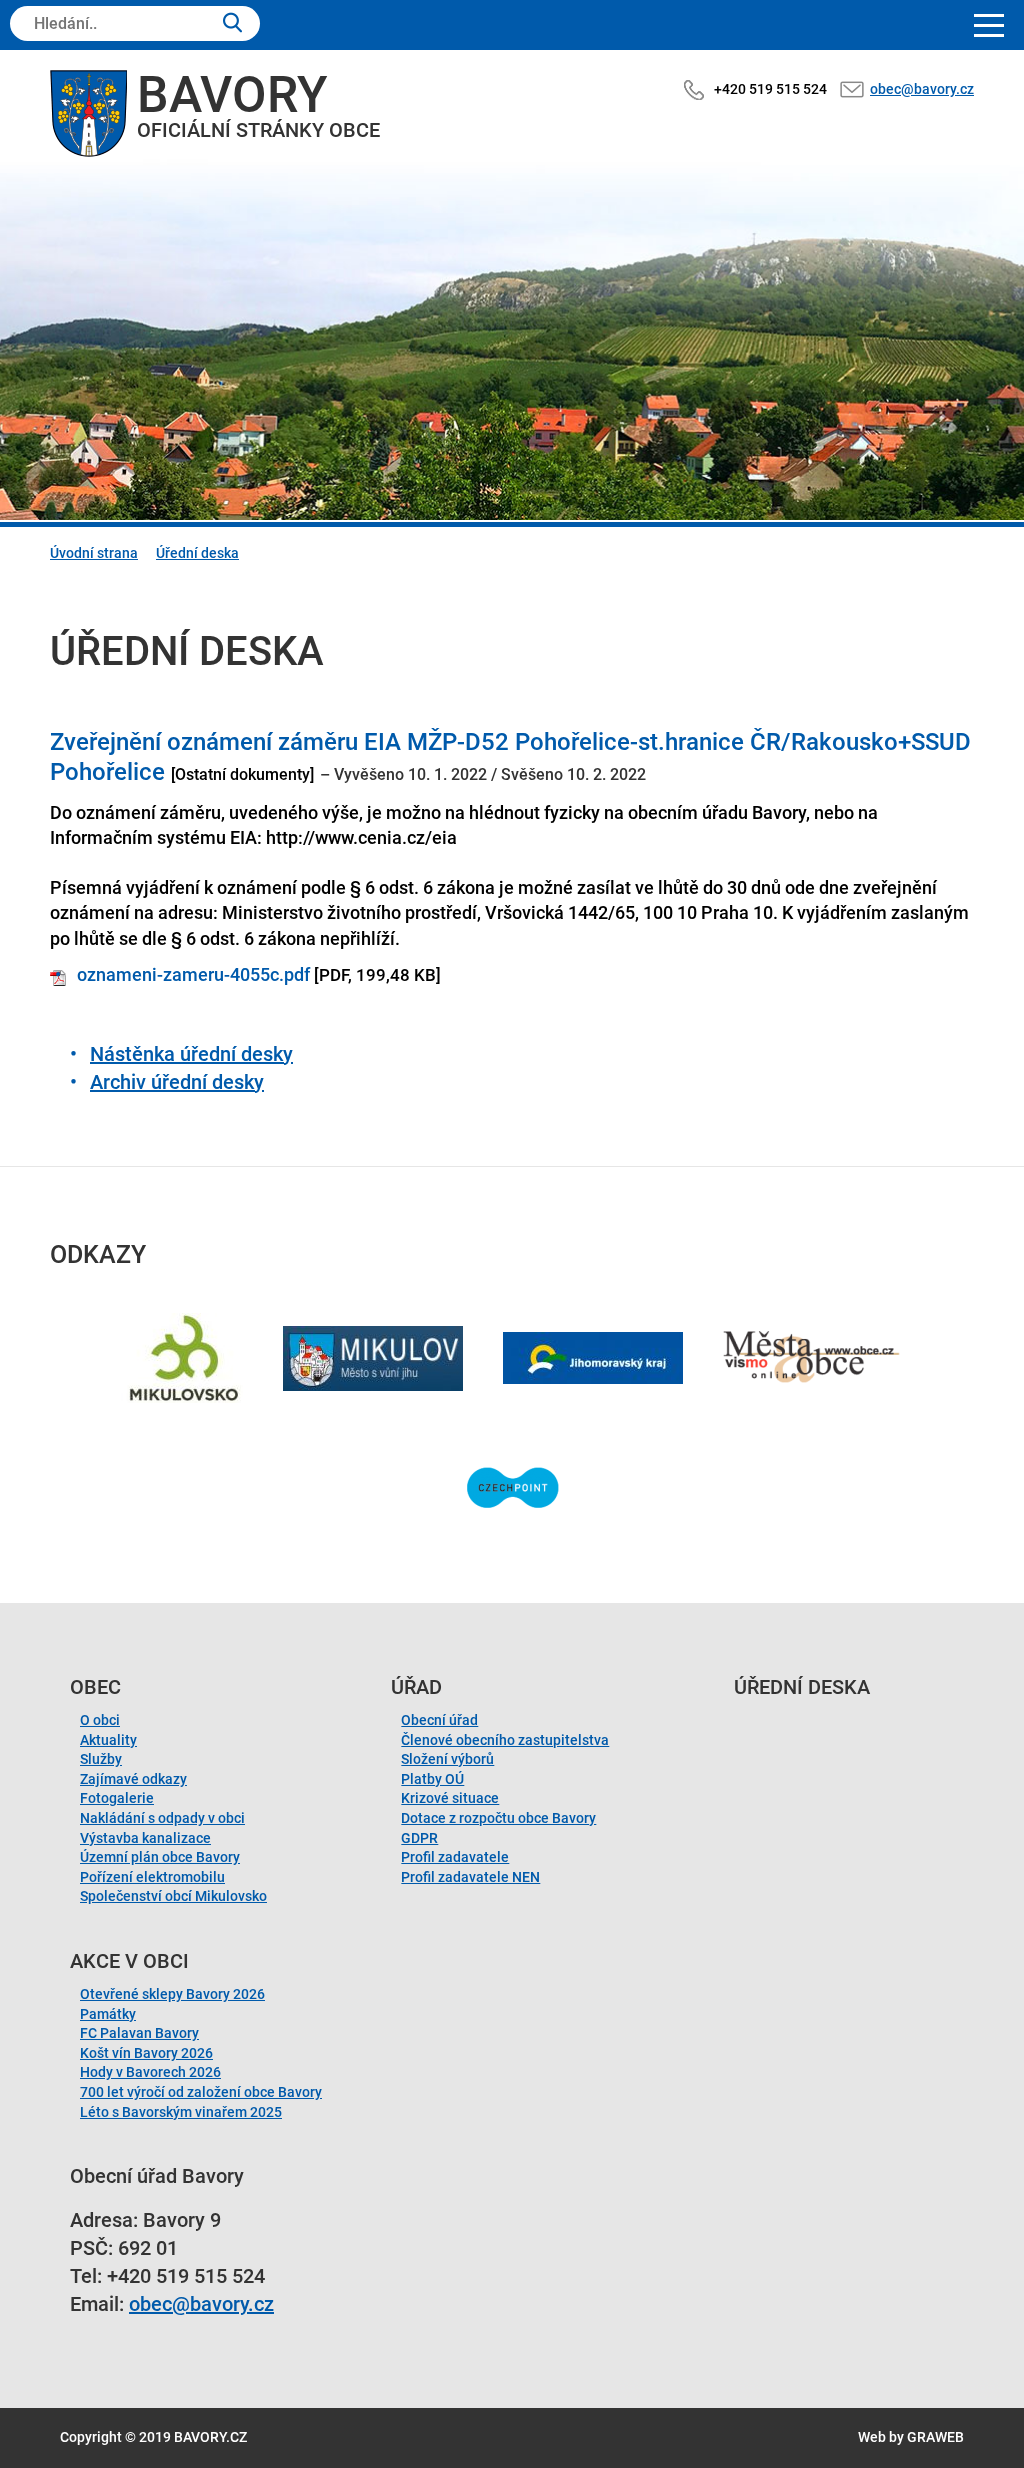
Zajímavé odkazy (133, 1779)
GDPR (419, 1838)
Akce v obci (129, 1961)
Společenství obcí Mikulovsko (173, 1896)
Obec (95, 1687)
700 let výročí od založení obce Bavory (201, 2092)
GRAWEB (935, 2437)
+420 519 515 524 (770, 89)
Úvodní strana (94, 553)
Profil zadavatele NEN (470, 1877)
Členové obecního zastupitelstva (505, 1740)
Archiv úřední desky (177, 1082)
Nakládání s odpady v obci (162, 1818)
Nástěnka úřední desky (191, 1054)
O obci (100, 1720)
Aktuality (108, 1740)
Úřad (416, 1687)
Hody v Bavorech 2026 (150, 2072)
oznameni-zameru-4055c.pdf (193, 974)
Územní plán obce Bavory (160, 1857)
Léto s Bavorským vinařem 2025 (181, 2112)
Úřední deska (197, 553)
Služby (101, 1759)
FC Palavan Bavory (139, 2033)
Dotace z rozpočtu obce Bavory (498, 1818)
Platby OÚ (432, 1779)
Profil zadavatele (455, 1857)
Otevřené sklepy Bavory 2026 (172, 1994)
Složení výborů (447, 1759)
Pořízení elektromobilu (152, 1877)
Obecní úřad (439, 1720)
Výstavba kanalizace (145, 1838)
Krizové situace (450, 1798)
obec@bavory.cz (922, 89)
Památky (108, 2014)
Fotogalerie (117, 1798)
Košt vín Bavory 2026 (146, 2053)
